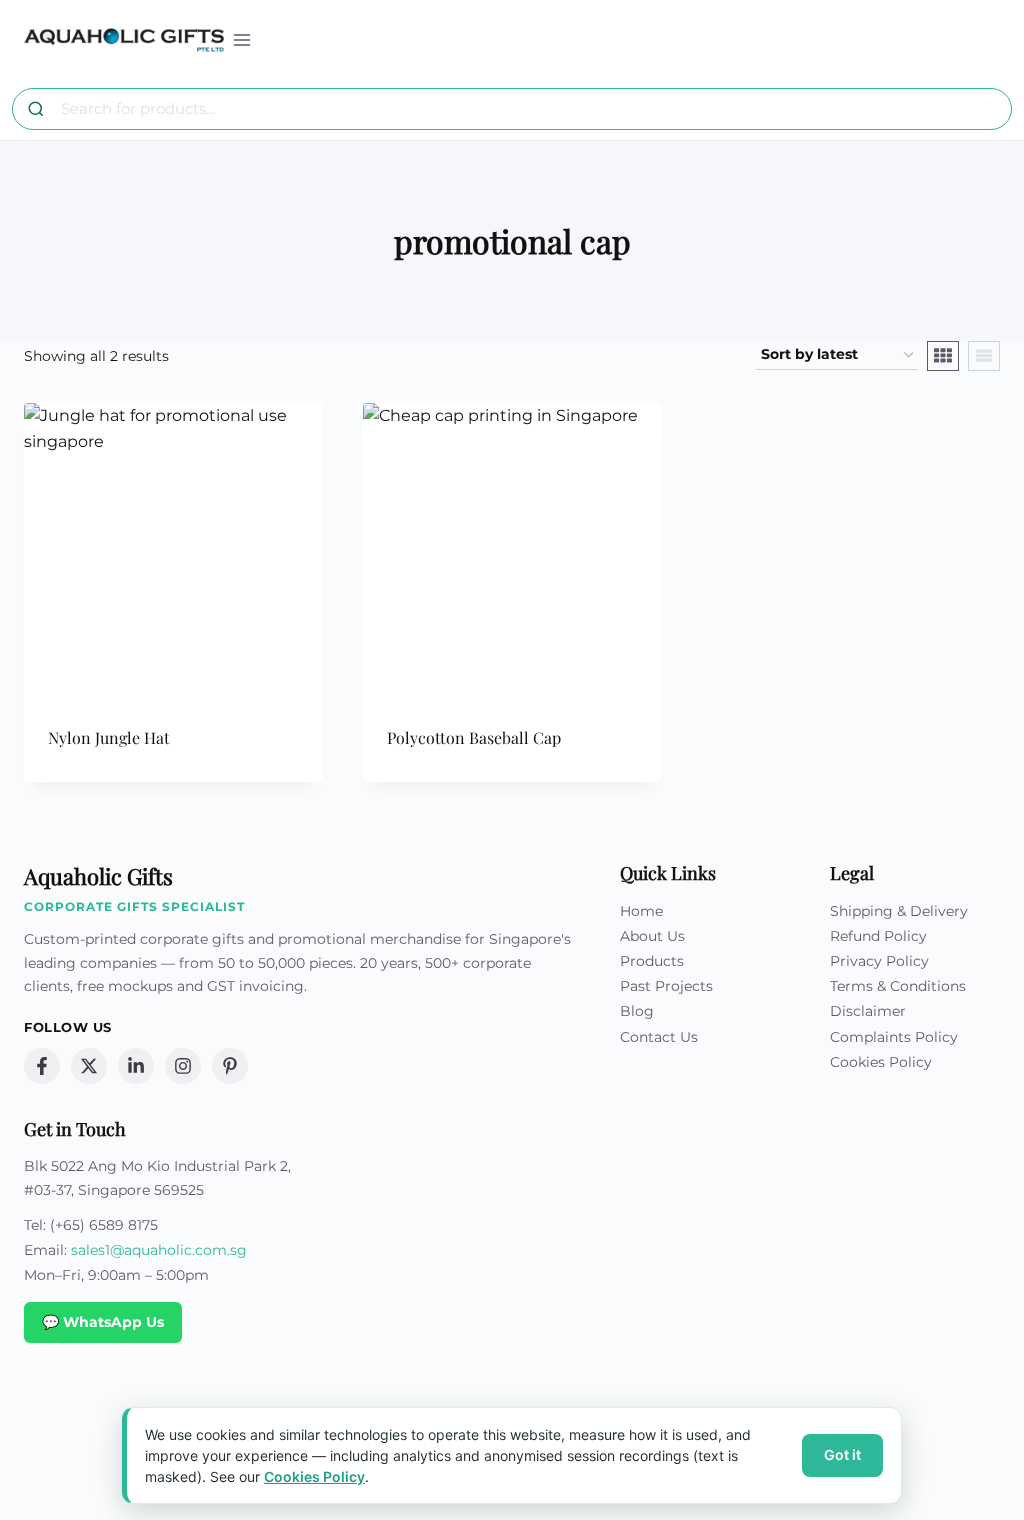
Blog (637, 1011)
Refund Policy (878, 936)
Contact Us (659, 1037)
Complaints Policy (894, 1037)
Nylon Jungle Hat (109, 737)
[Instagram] (183, 1066)
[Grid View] (943, 356)
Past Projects (666, 986)
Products (652, 961)
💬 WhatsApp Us (103, 1322)
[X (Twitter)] (89, 1066)
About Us (652, 936)
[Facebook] (42, 1066)
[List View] (984, 356)
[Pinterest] (230, 1066)
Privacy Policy (879, 961)
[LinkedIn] (136, 1066)
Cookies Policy (881, 1062)
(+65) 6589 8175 (104, 1225)
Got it (842, 1454)
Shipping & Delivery (899, 911)
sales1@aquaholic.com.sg (159, 1250)
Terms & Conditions (898, 986)
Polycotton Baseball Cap (474, 737)
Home (641, 911)
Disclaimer (868, 1011)
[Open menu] (242, 39)
